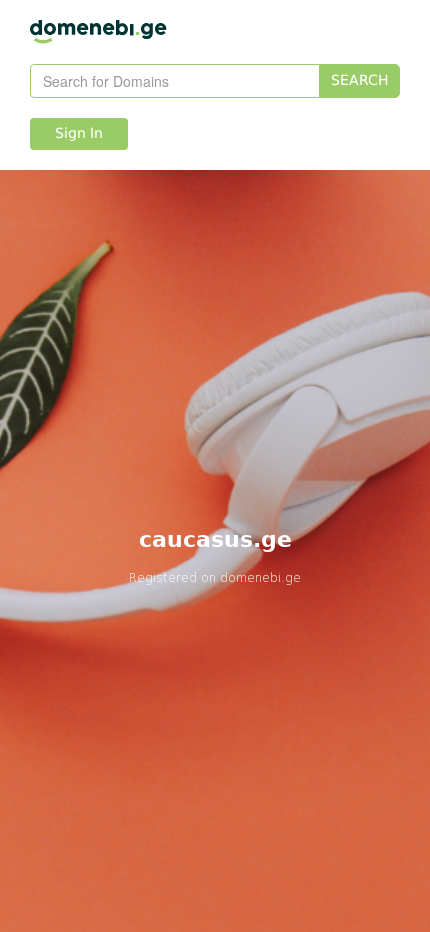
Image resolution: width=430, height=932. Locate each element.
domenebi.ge (260, 577)
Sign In (79, 134)
